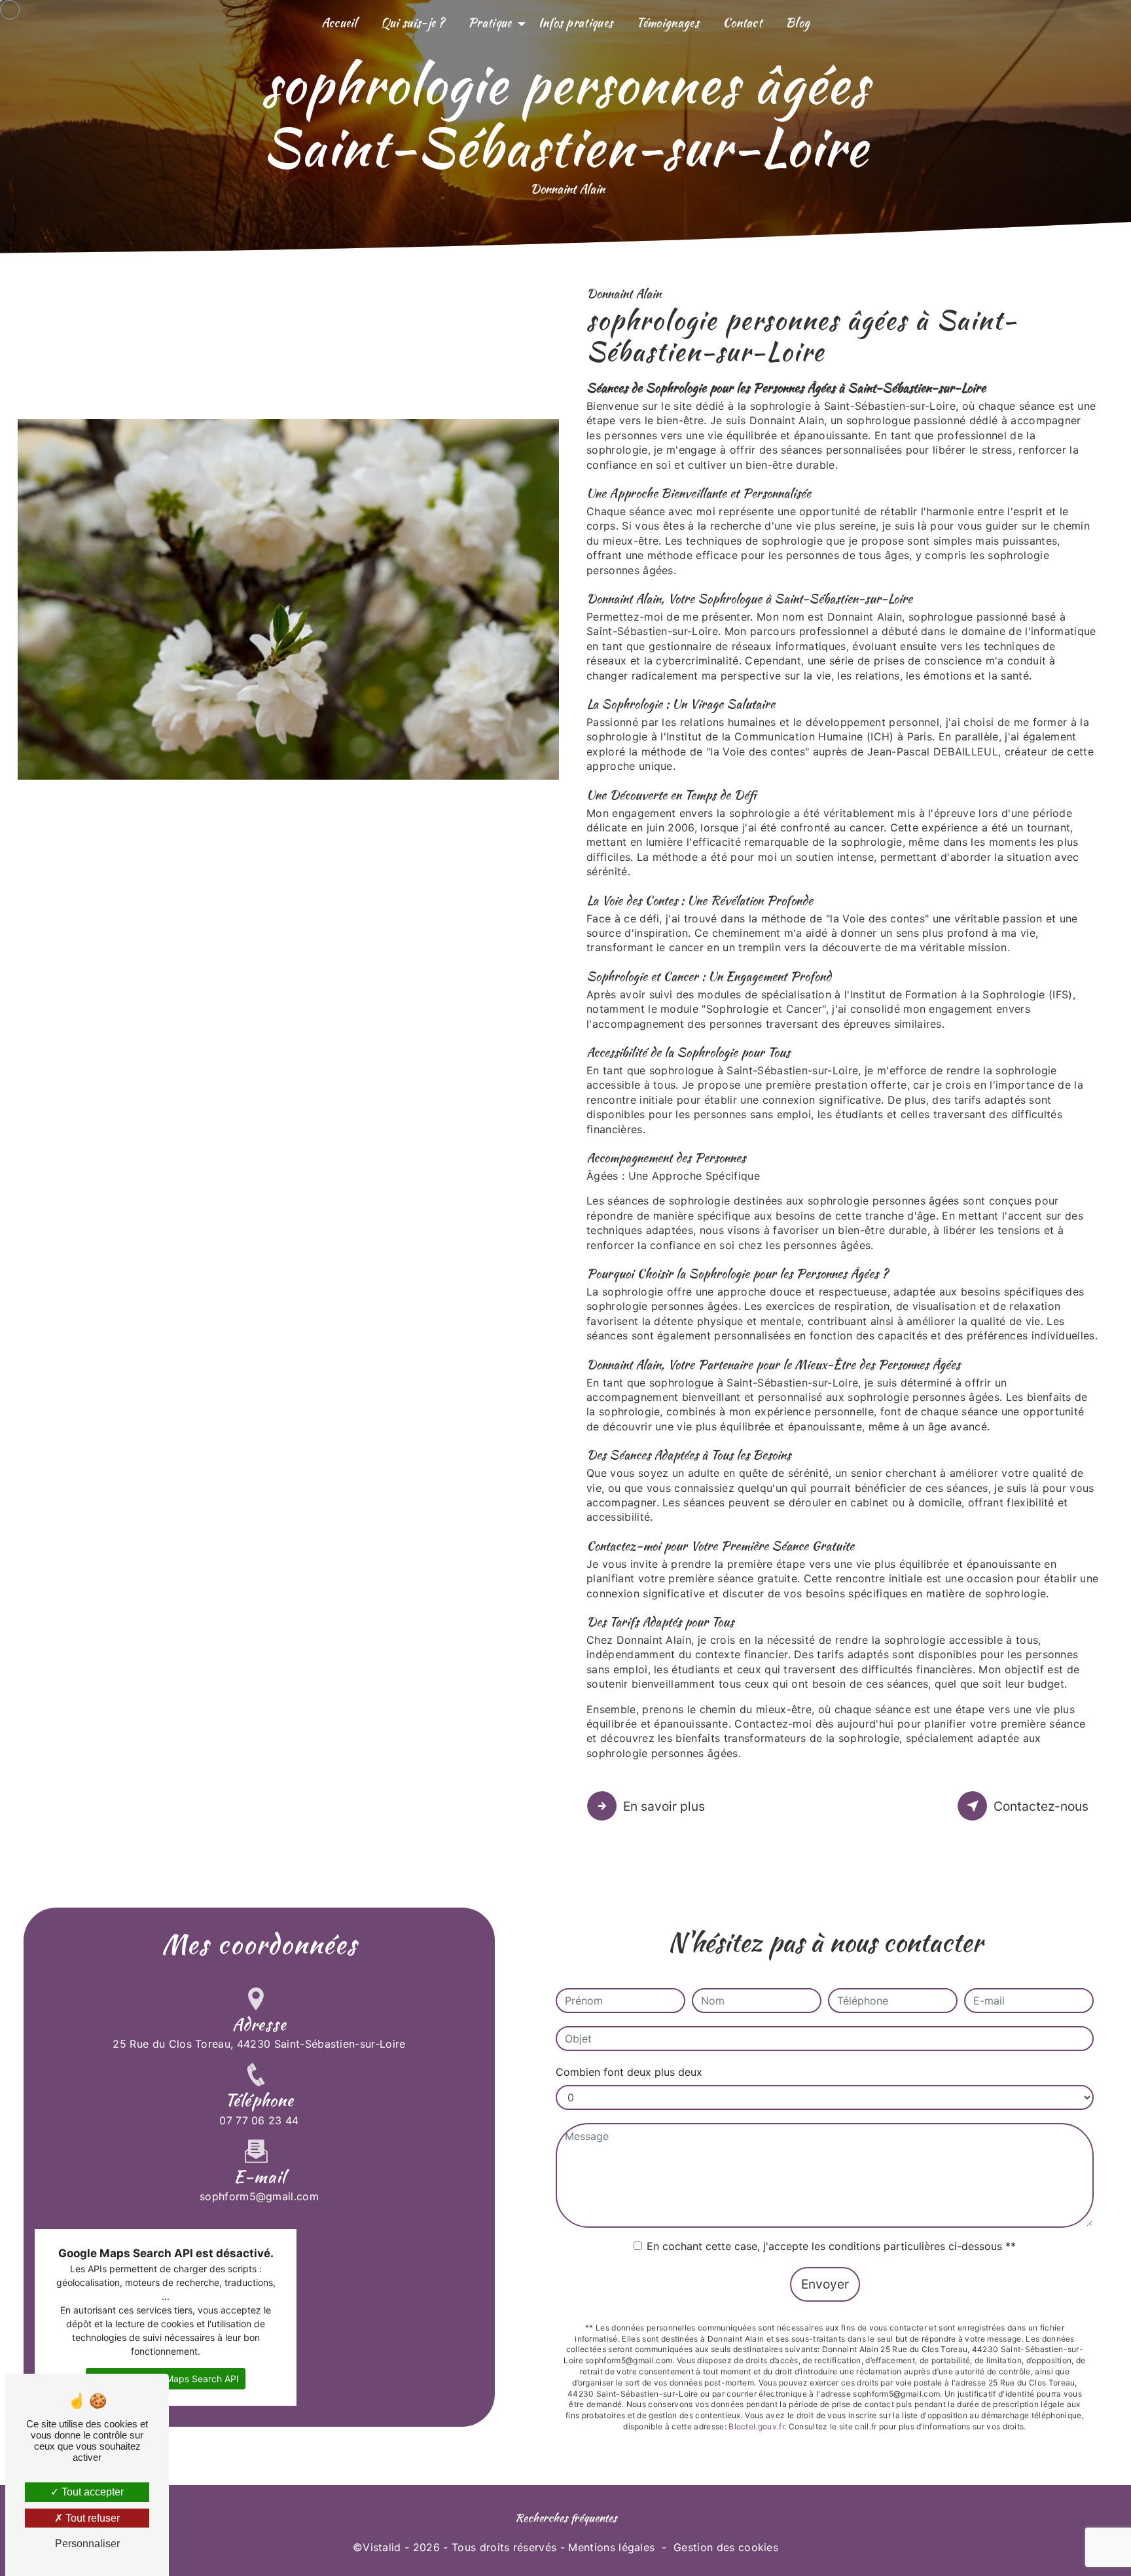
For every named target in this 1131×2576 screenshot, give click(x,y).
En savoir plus (664, 1806)
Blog (798, 23)
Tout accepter (91, 2492)
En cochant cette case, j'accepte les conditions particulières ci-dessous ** (831, 2246)
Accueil (339, 23)
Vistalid (382, 2547)
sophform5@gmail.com (259, 2196)
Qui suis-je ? (413, 23)
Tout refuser (91, 2518)
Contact (742, 23)
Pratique (490, 23)
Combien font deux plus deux (629, 2072)
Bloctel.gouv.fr (756, 2426)
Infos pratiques (576, 23)
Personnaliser (87, 2544)
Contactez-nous (1041, 1806)
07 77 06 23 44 (259, 2120)
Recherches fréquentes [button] (566, 2517)
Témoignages (668, 23)
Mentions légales (611, 2547)
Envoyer (825, 2284)
